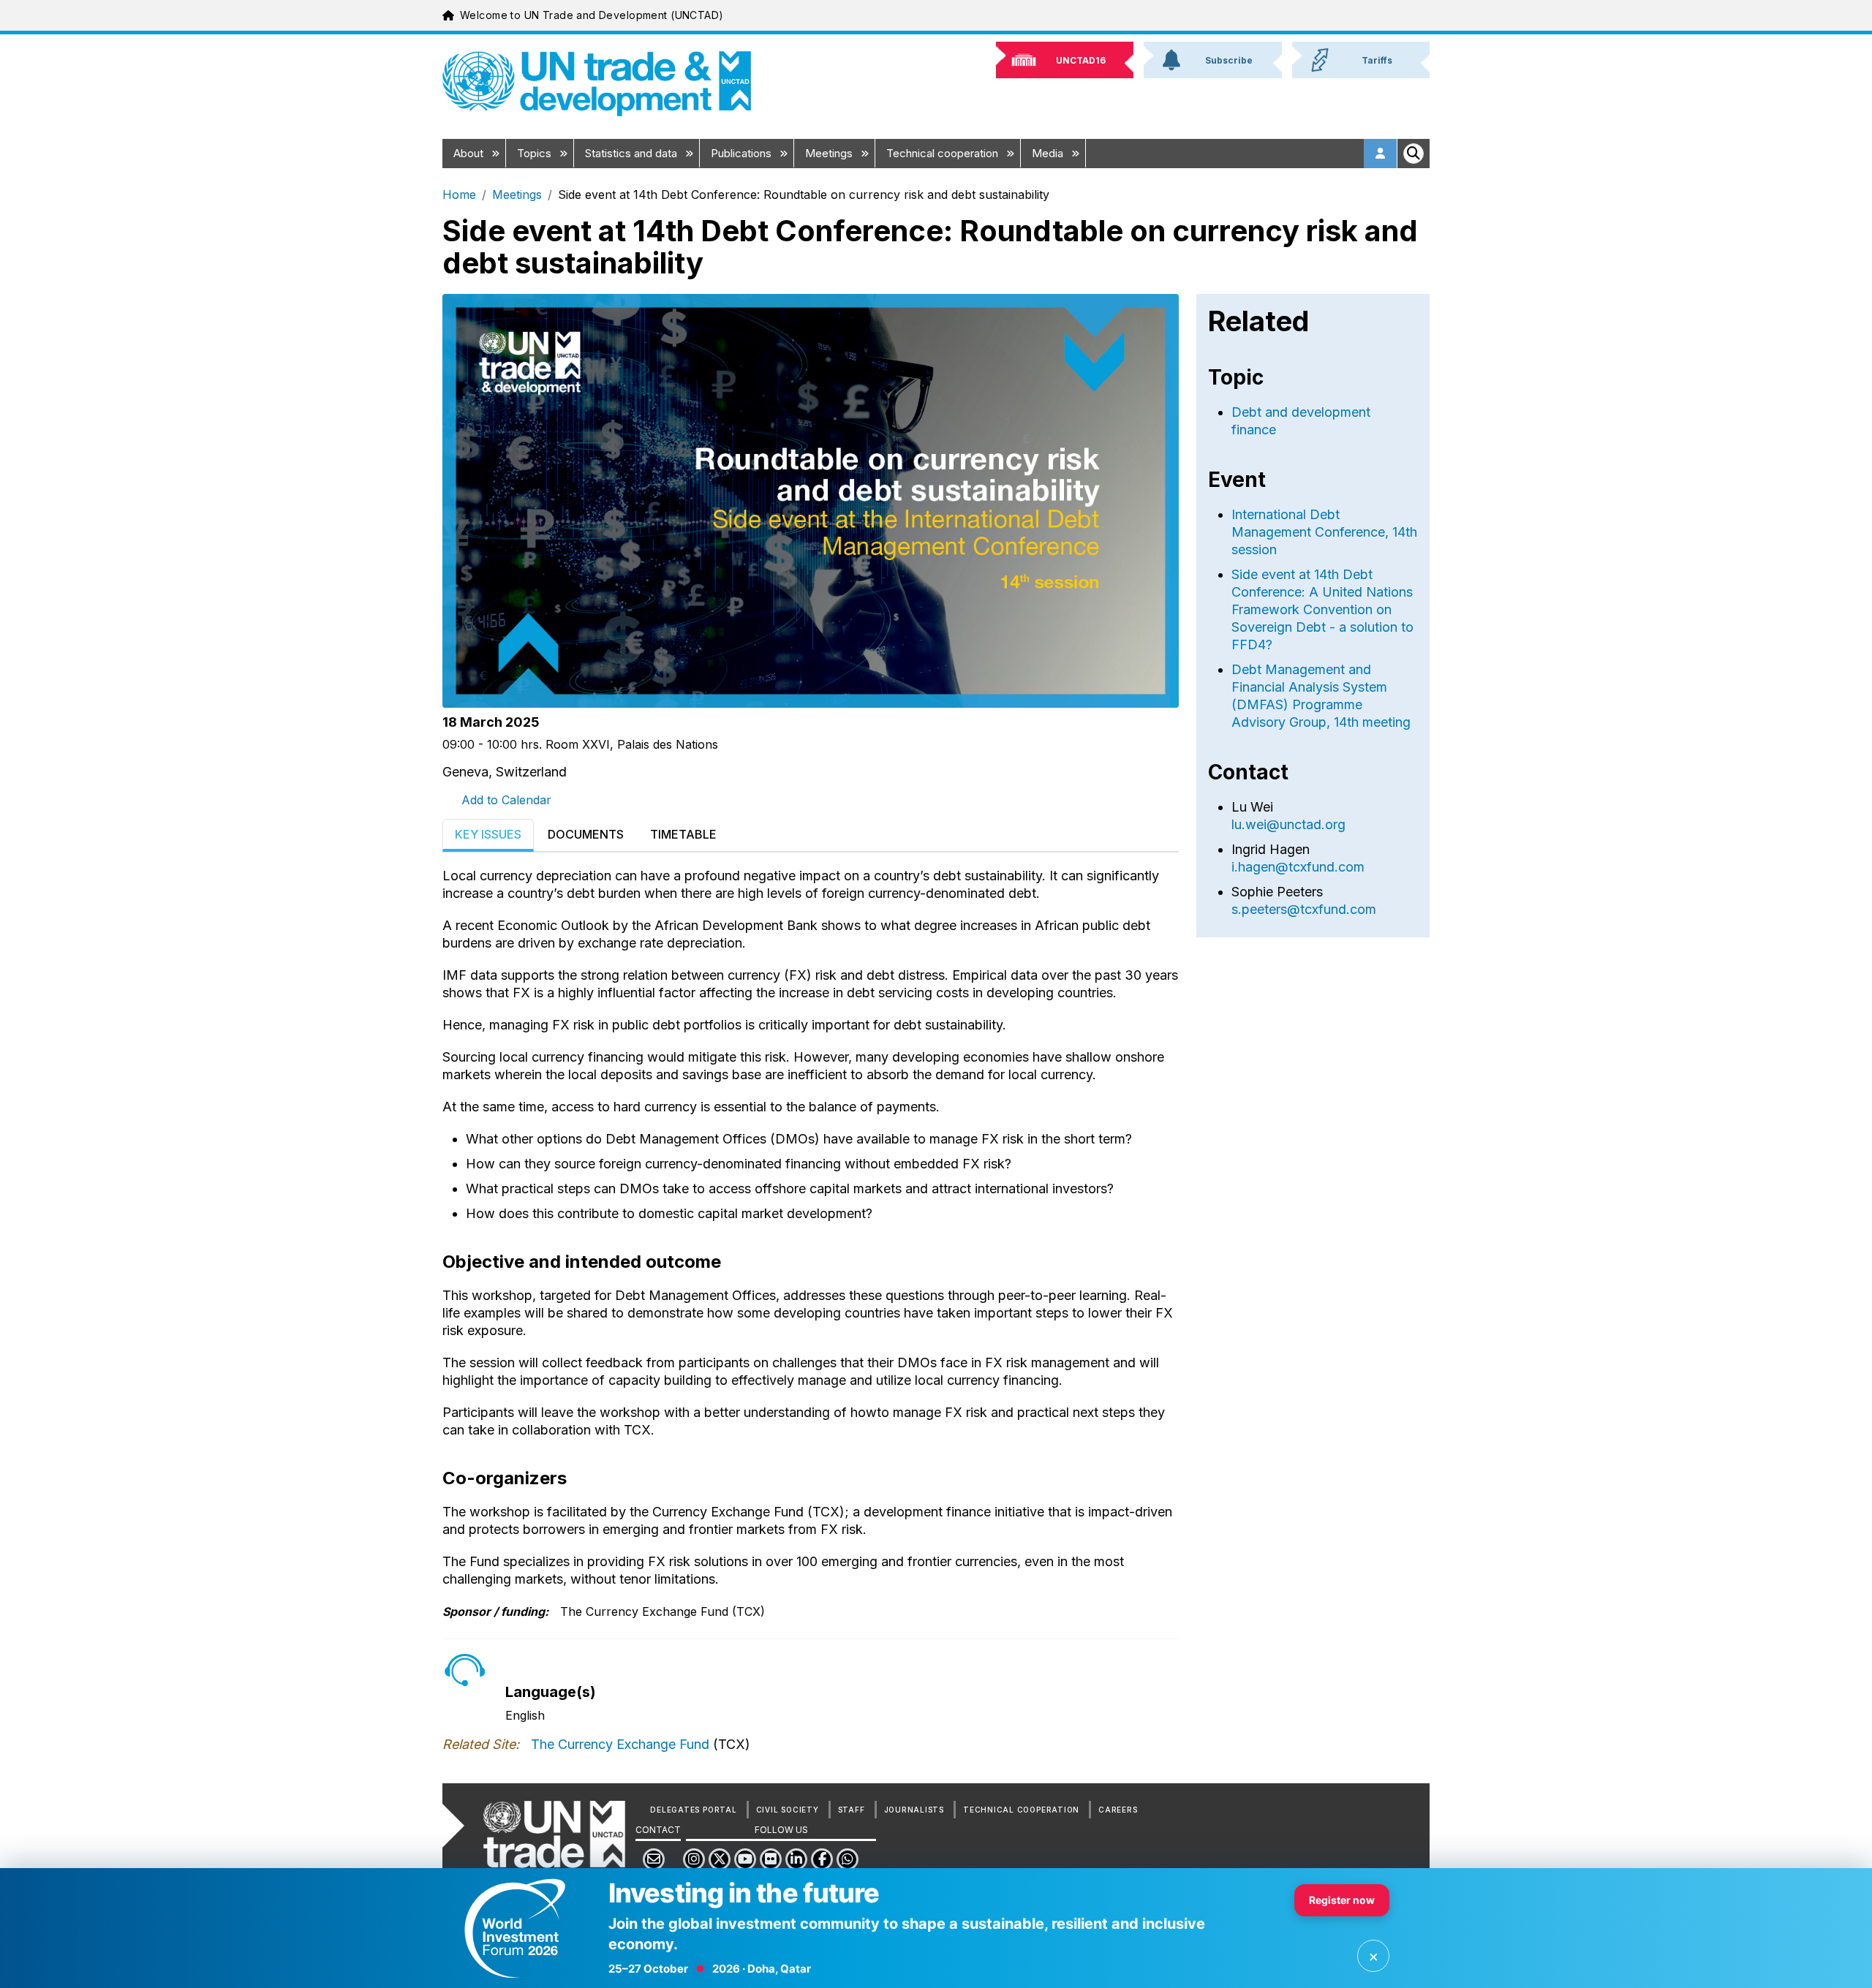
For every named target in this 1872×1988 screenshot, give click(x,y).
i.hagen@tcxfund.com (1298, 867)
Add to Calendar (506, 800)
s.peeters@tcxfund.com (1304, 909)
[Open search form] (1414, 154)
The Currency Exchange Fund (620, 1744)
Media (1049, 153)
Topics (536, 153)
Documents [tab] (586, 834)
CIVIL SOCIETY (788, 1810)
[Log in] (1381, 154)
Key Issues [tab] (488, 834)
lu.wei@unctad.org (1288, 824)
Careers (1118, 1810)
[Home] (597, 84)
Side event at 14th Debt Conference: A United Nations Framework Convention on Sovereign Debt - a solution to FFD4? (1322, 609)
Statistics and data (633, 153)
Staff (852, 1810)
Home (459, 194)
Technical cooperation (944, 153)
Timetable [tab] (683, 834)
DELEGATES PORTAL (693, 1810)
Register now (1342, 1900)
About (470, 153)
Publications (743, 153)
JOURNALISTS (914, 1810)
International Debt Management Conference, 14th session (1324, 532)
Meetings (830, 153)
